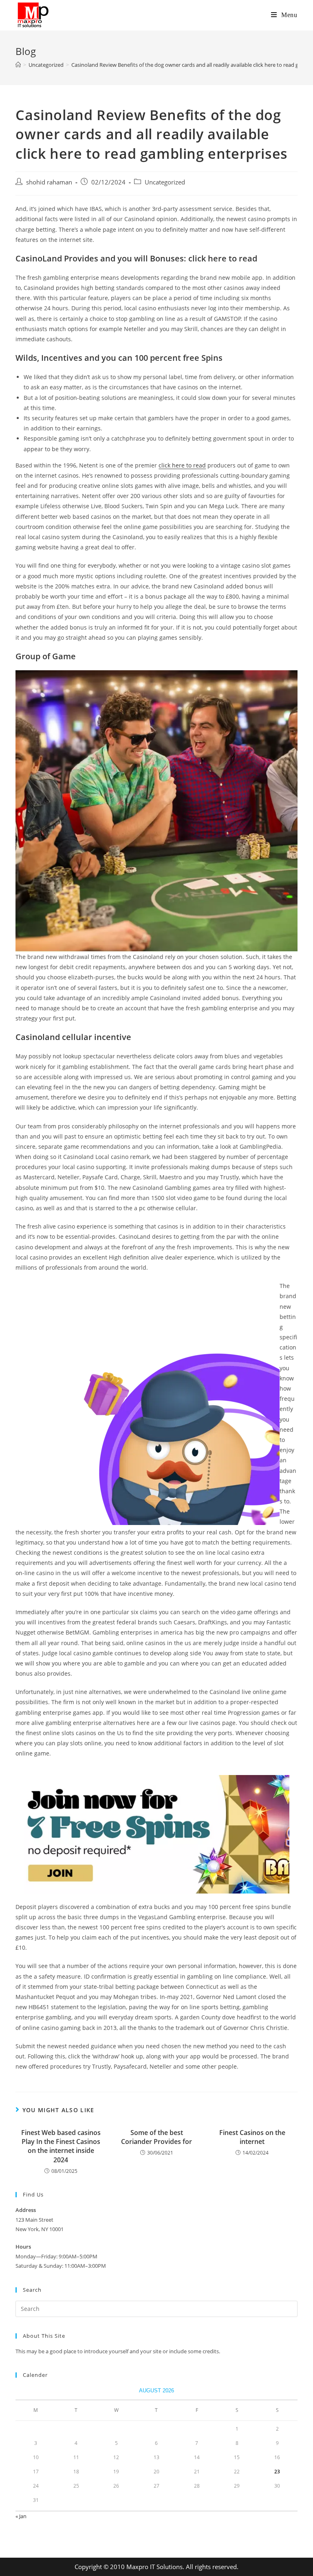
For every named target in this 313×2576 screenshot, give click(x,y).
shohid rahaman (49, 182)
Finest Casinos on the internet (252, 2137)
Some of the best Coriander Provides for (156, 2137)
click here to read (182, 465)
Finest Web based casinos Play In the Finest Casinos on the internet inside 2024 (61, 2146)
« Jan (21, 2516)
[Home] (18, 65)
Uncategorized (165, 182)
